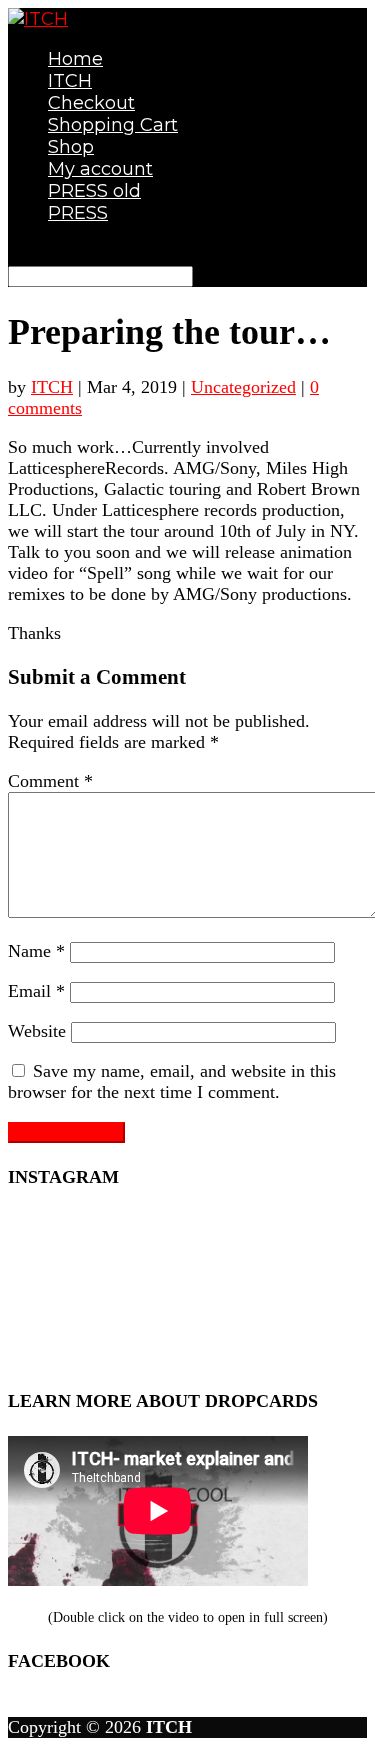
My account (100, 169)
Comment (50, 781)
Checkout (91, 103)
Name (36, 951)
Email (36, 991)
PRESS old (94, 191)
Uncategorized (243, 387)
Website (37, 1031)
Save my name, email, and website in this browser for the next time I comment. (172, 1081)
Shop (71, 147)
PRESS (78, 213)
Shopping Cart (113, 125)
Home (75, 59)
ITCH (70, 81)
